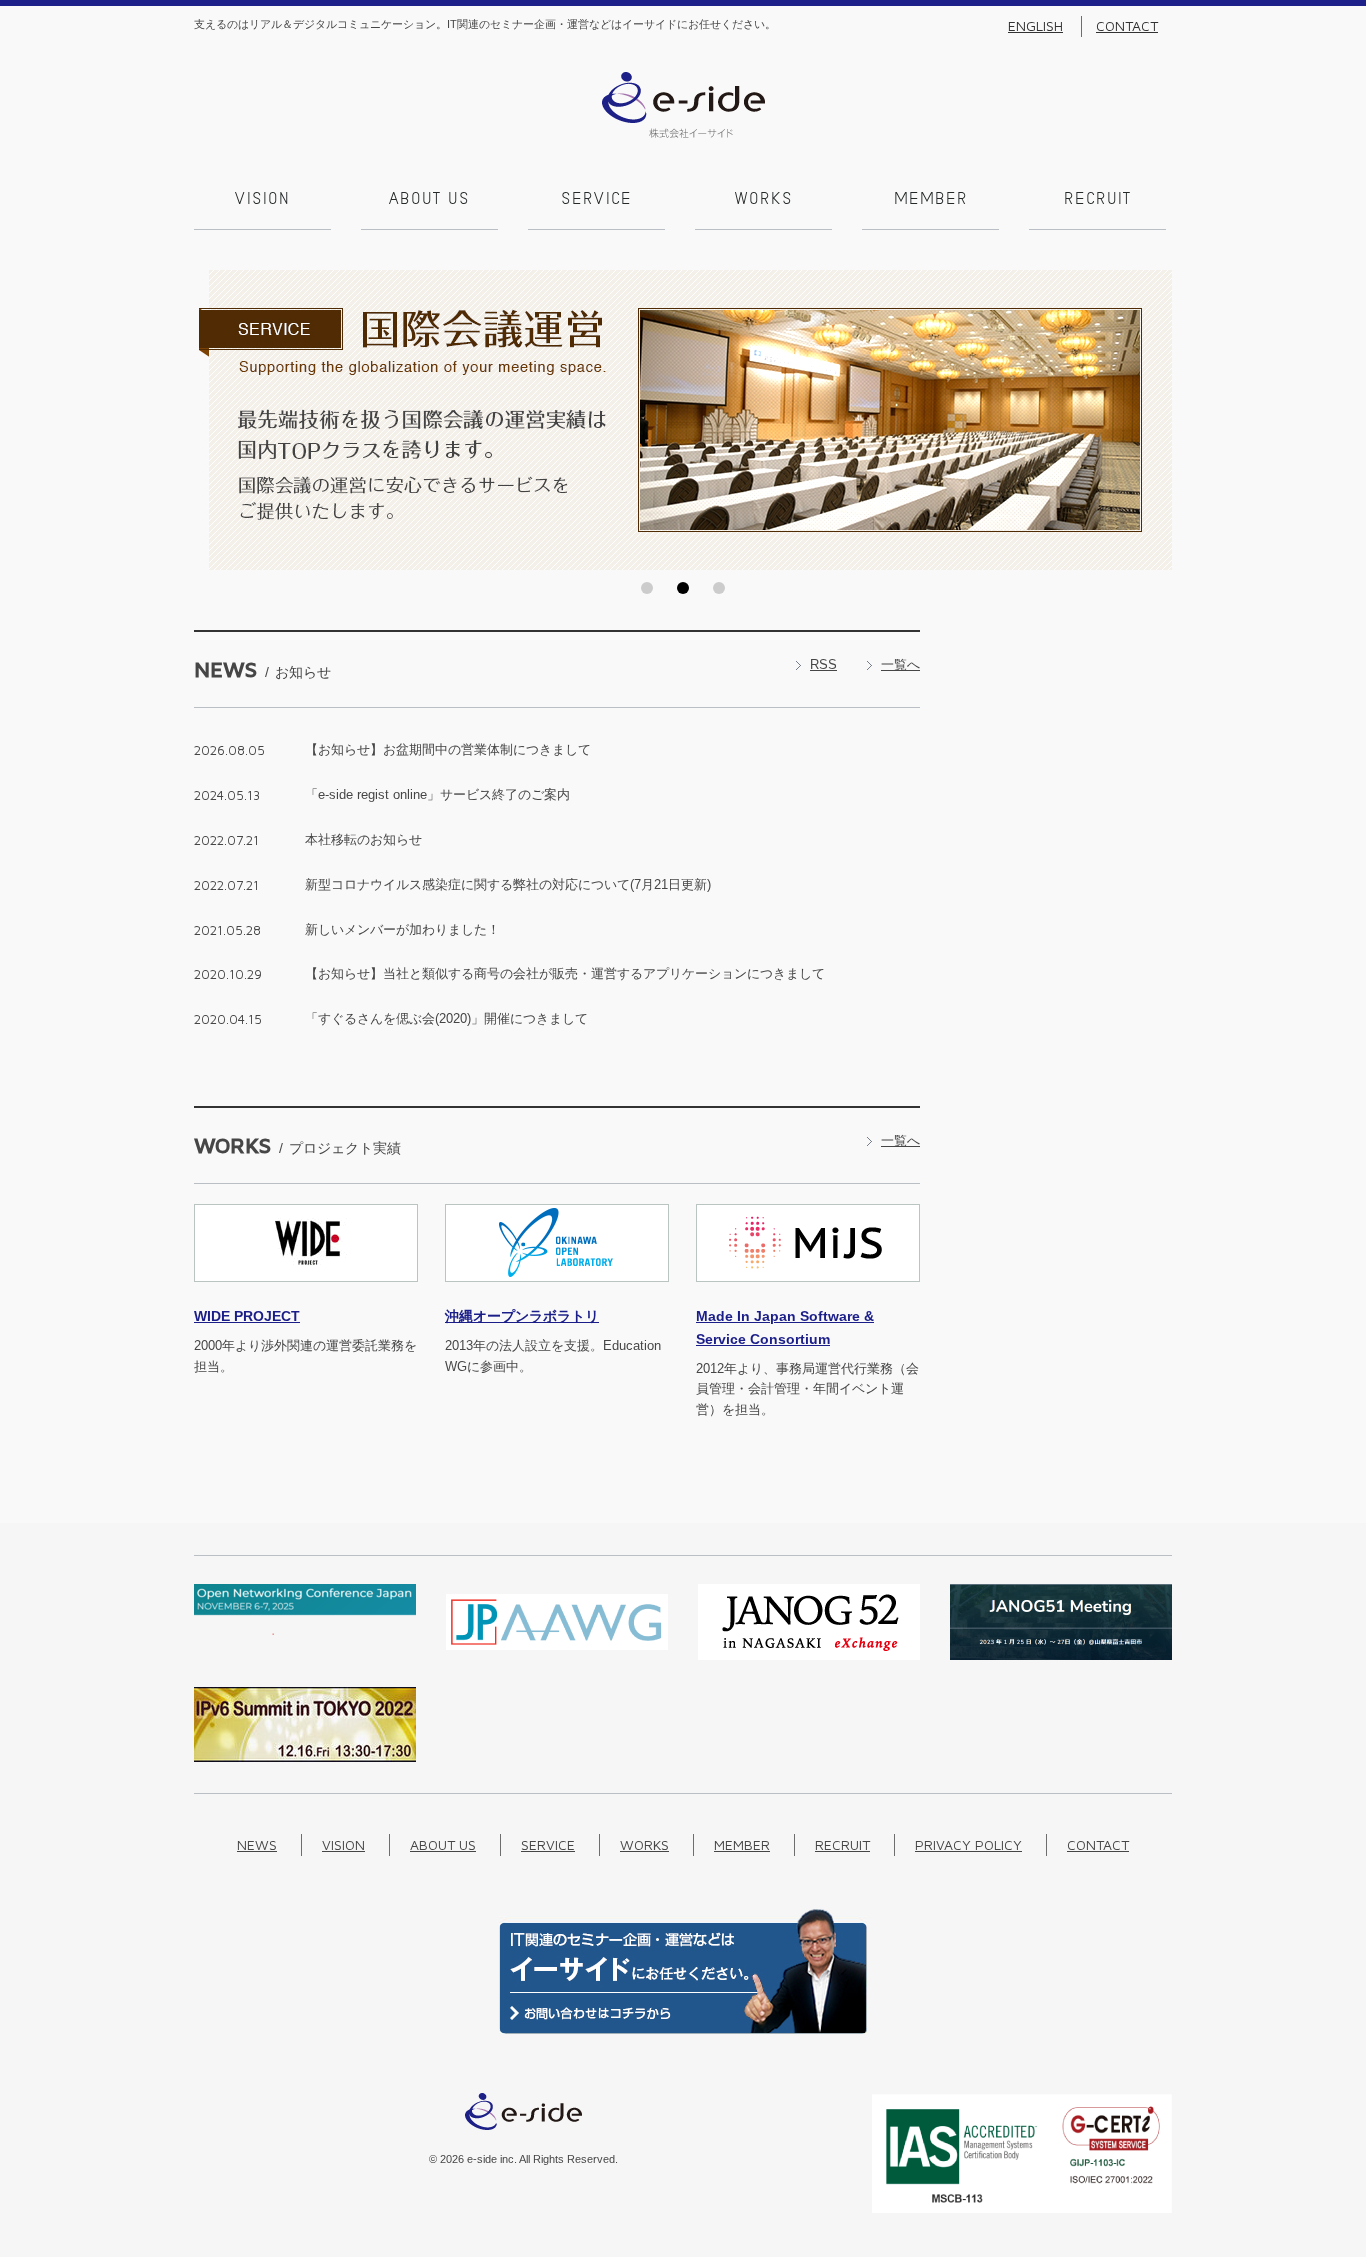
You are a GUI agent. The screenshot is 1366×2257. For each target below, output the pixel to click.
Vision (262, 200)
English (1035, 26)
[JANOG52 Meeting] (809, 1655)
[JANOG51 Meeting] (1061, 1655)
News (257, 1844)
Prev (215, 420)
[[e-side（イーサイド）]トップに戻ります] (683, 133)
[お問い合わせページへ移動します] (683, 2029)
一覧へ (900, 664)
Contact (1127, 26)
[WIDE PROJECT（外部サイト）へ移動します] (306, 1293)
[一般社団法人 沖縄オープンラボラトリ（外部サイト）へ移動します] (557, 1293)
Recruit (1097, 200)
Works (764, 200)
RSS (823, 664)
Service (596, 200)
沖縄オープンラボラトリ (522, 1316)
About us (429, 200)
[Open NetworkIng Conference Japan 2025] (305, 1630)
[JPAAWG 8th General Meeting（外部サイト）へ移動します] (557, 1655)
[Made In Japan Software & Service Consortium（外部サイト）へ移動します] (808, 1293)
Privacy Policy (968, 1844)
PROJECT (247, 1316)
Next (1151, 420)
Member (931, 200)
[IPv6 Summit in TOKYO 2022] (305, 1757)
